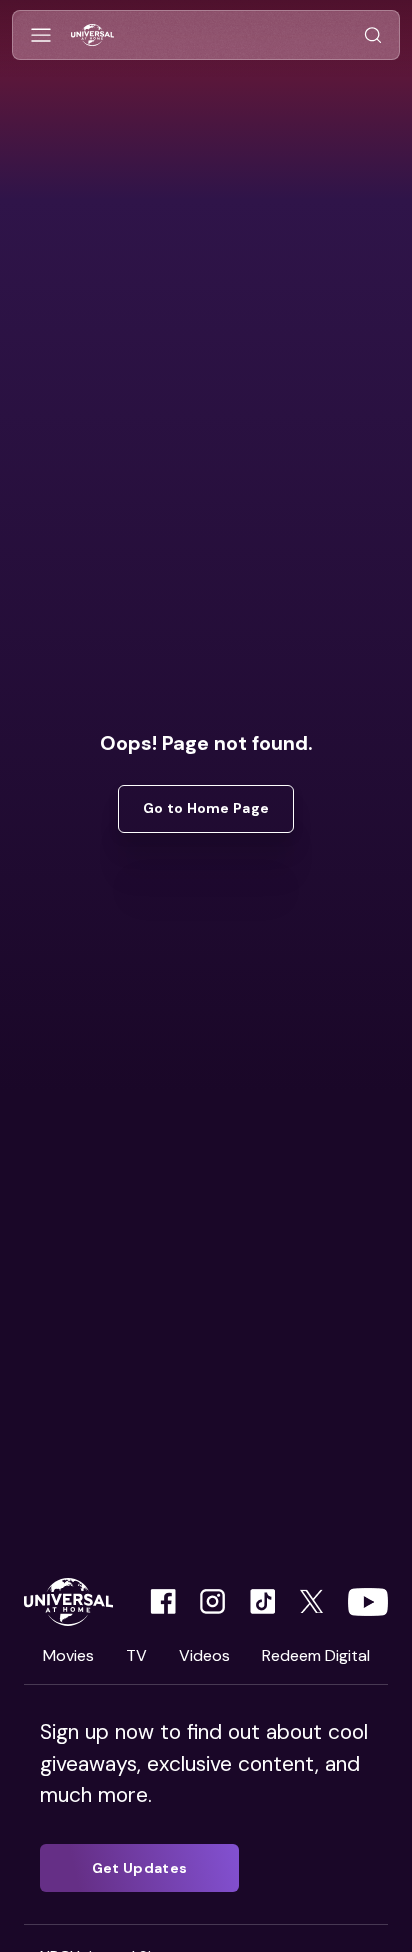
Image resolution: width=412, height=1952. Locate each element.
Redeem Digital (316, 1655)
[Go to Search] (373, 35)
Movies (68, 1655)
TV (136, 1655)
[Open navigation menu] (41, 35)
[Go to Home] (92, 35)
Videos (204, 1655)
